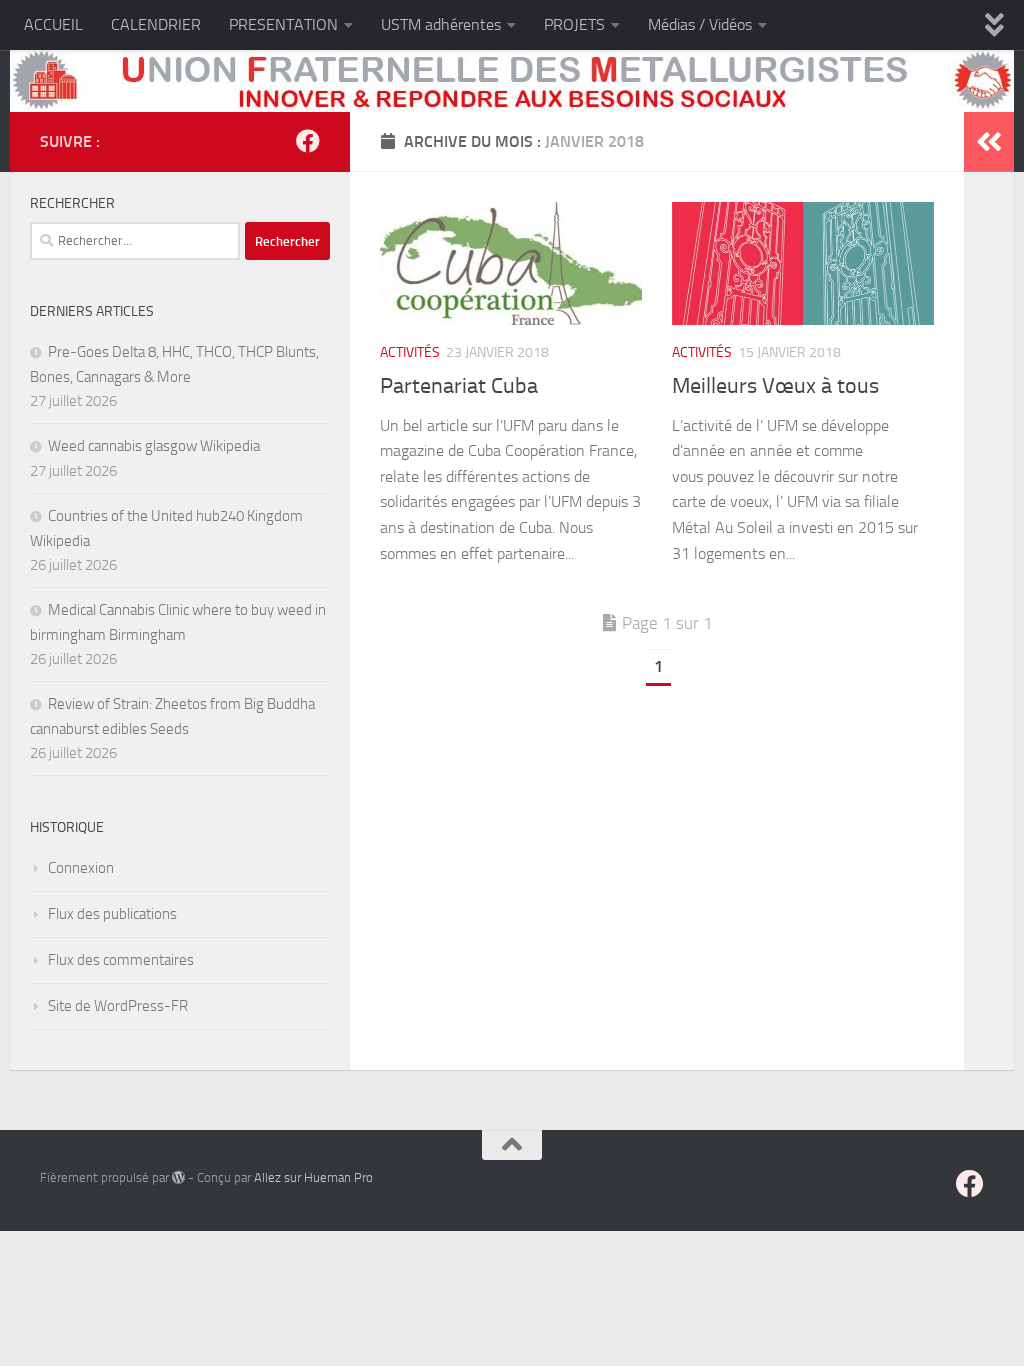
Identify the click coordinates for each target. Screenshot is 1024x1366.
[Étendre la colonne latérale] (989, 142)
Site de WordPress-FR (118, 1006)
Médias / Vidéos (700, 24)
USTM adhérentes (441, 24)
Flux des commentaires (121, 960)
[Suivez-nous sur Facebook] (308, 141)
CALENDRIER (156, 24)
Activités (410, 352)
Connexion (81, 868)
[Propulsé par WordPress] (178, 1177)
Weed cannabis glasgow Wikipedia (154, 446)
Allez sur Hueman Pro (313, 1177)
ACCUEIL (53, 24)
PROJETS (574, 24)
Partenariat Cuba (459, 386)
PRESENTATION (283, 24)
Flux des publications (112, 914)
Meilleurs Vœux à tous (775, 386)
